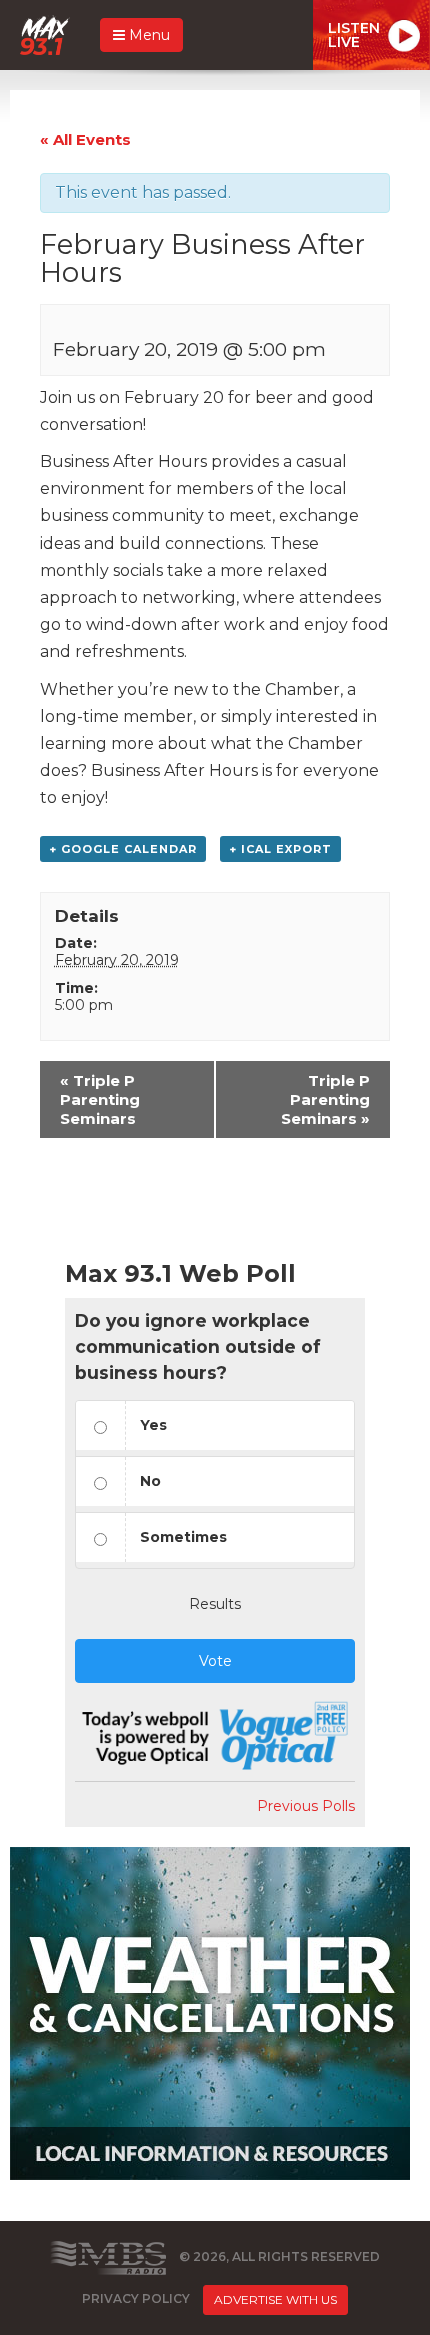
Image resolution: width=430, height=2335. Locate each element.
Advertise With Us (275, 2299)
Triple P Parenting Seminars (100, 1099)
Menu (147, 35)
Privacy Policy (136, 2298)
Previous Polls (306, 1806)
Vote (215, 1661)
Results (215, 1604)
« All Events (85, 139)
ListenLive (354, 35)
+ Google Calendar (123, 849)
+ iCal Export (280, 849)
